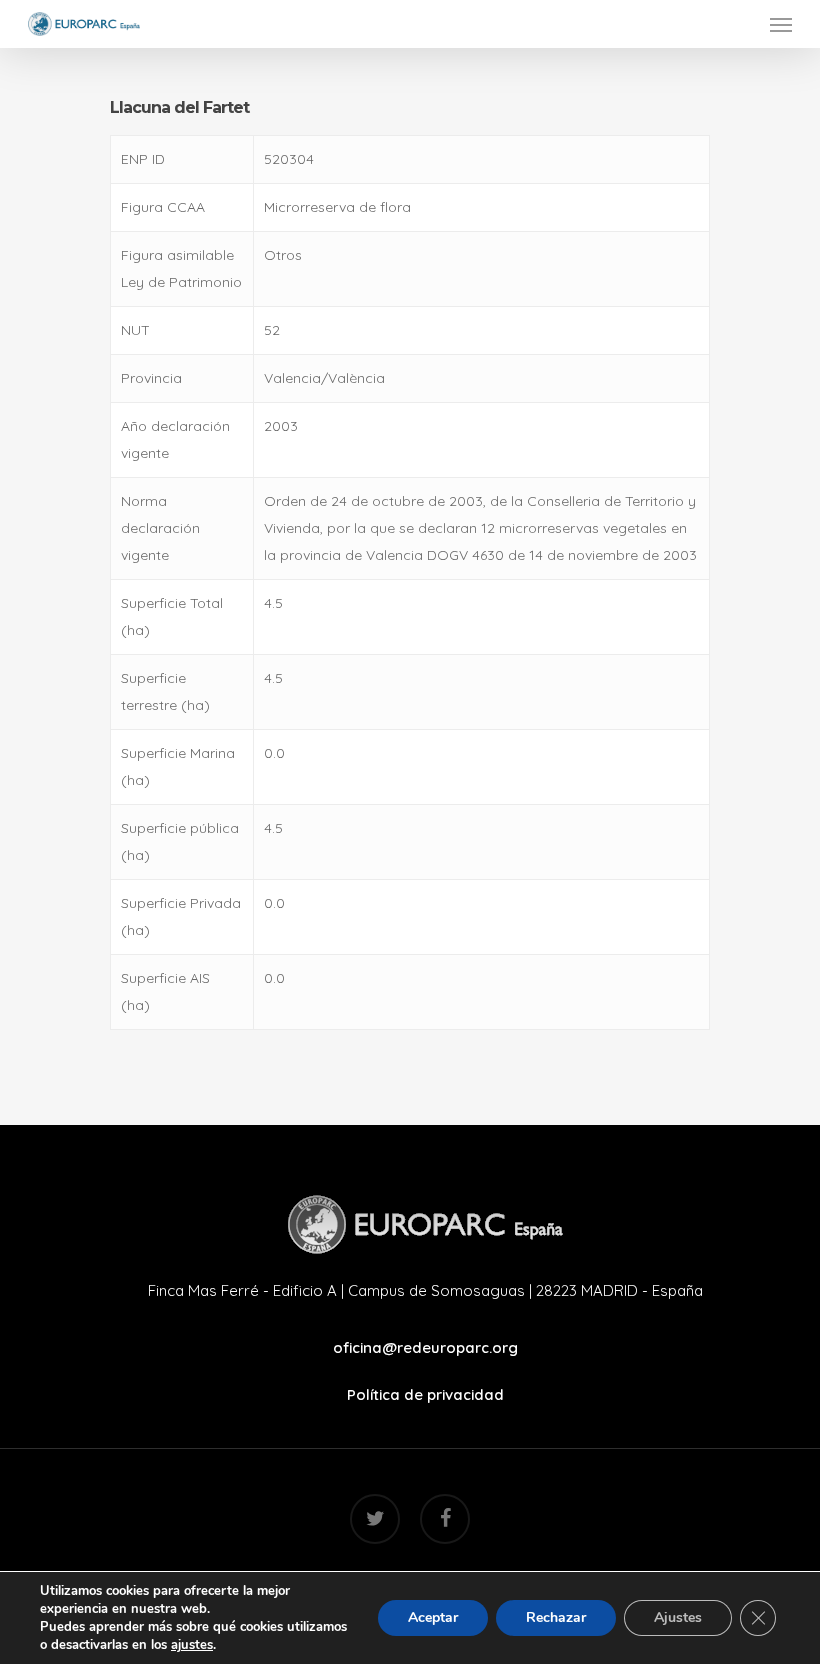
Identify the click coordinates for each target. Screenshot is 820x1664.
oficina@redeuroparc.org (425, 1347)
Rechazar (556, 1617)
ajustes (192, 1645)
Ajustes (678, 1617)
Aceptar (433, 1617)
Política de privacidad (425, 1394)
